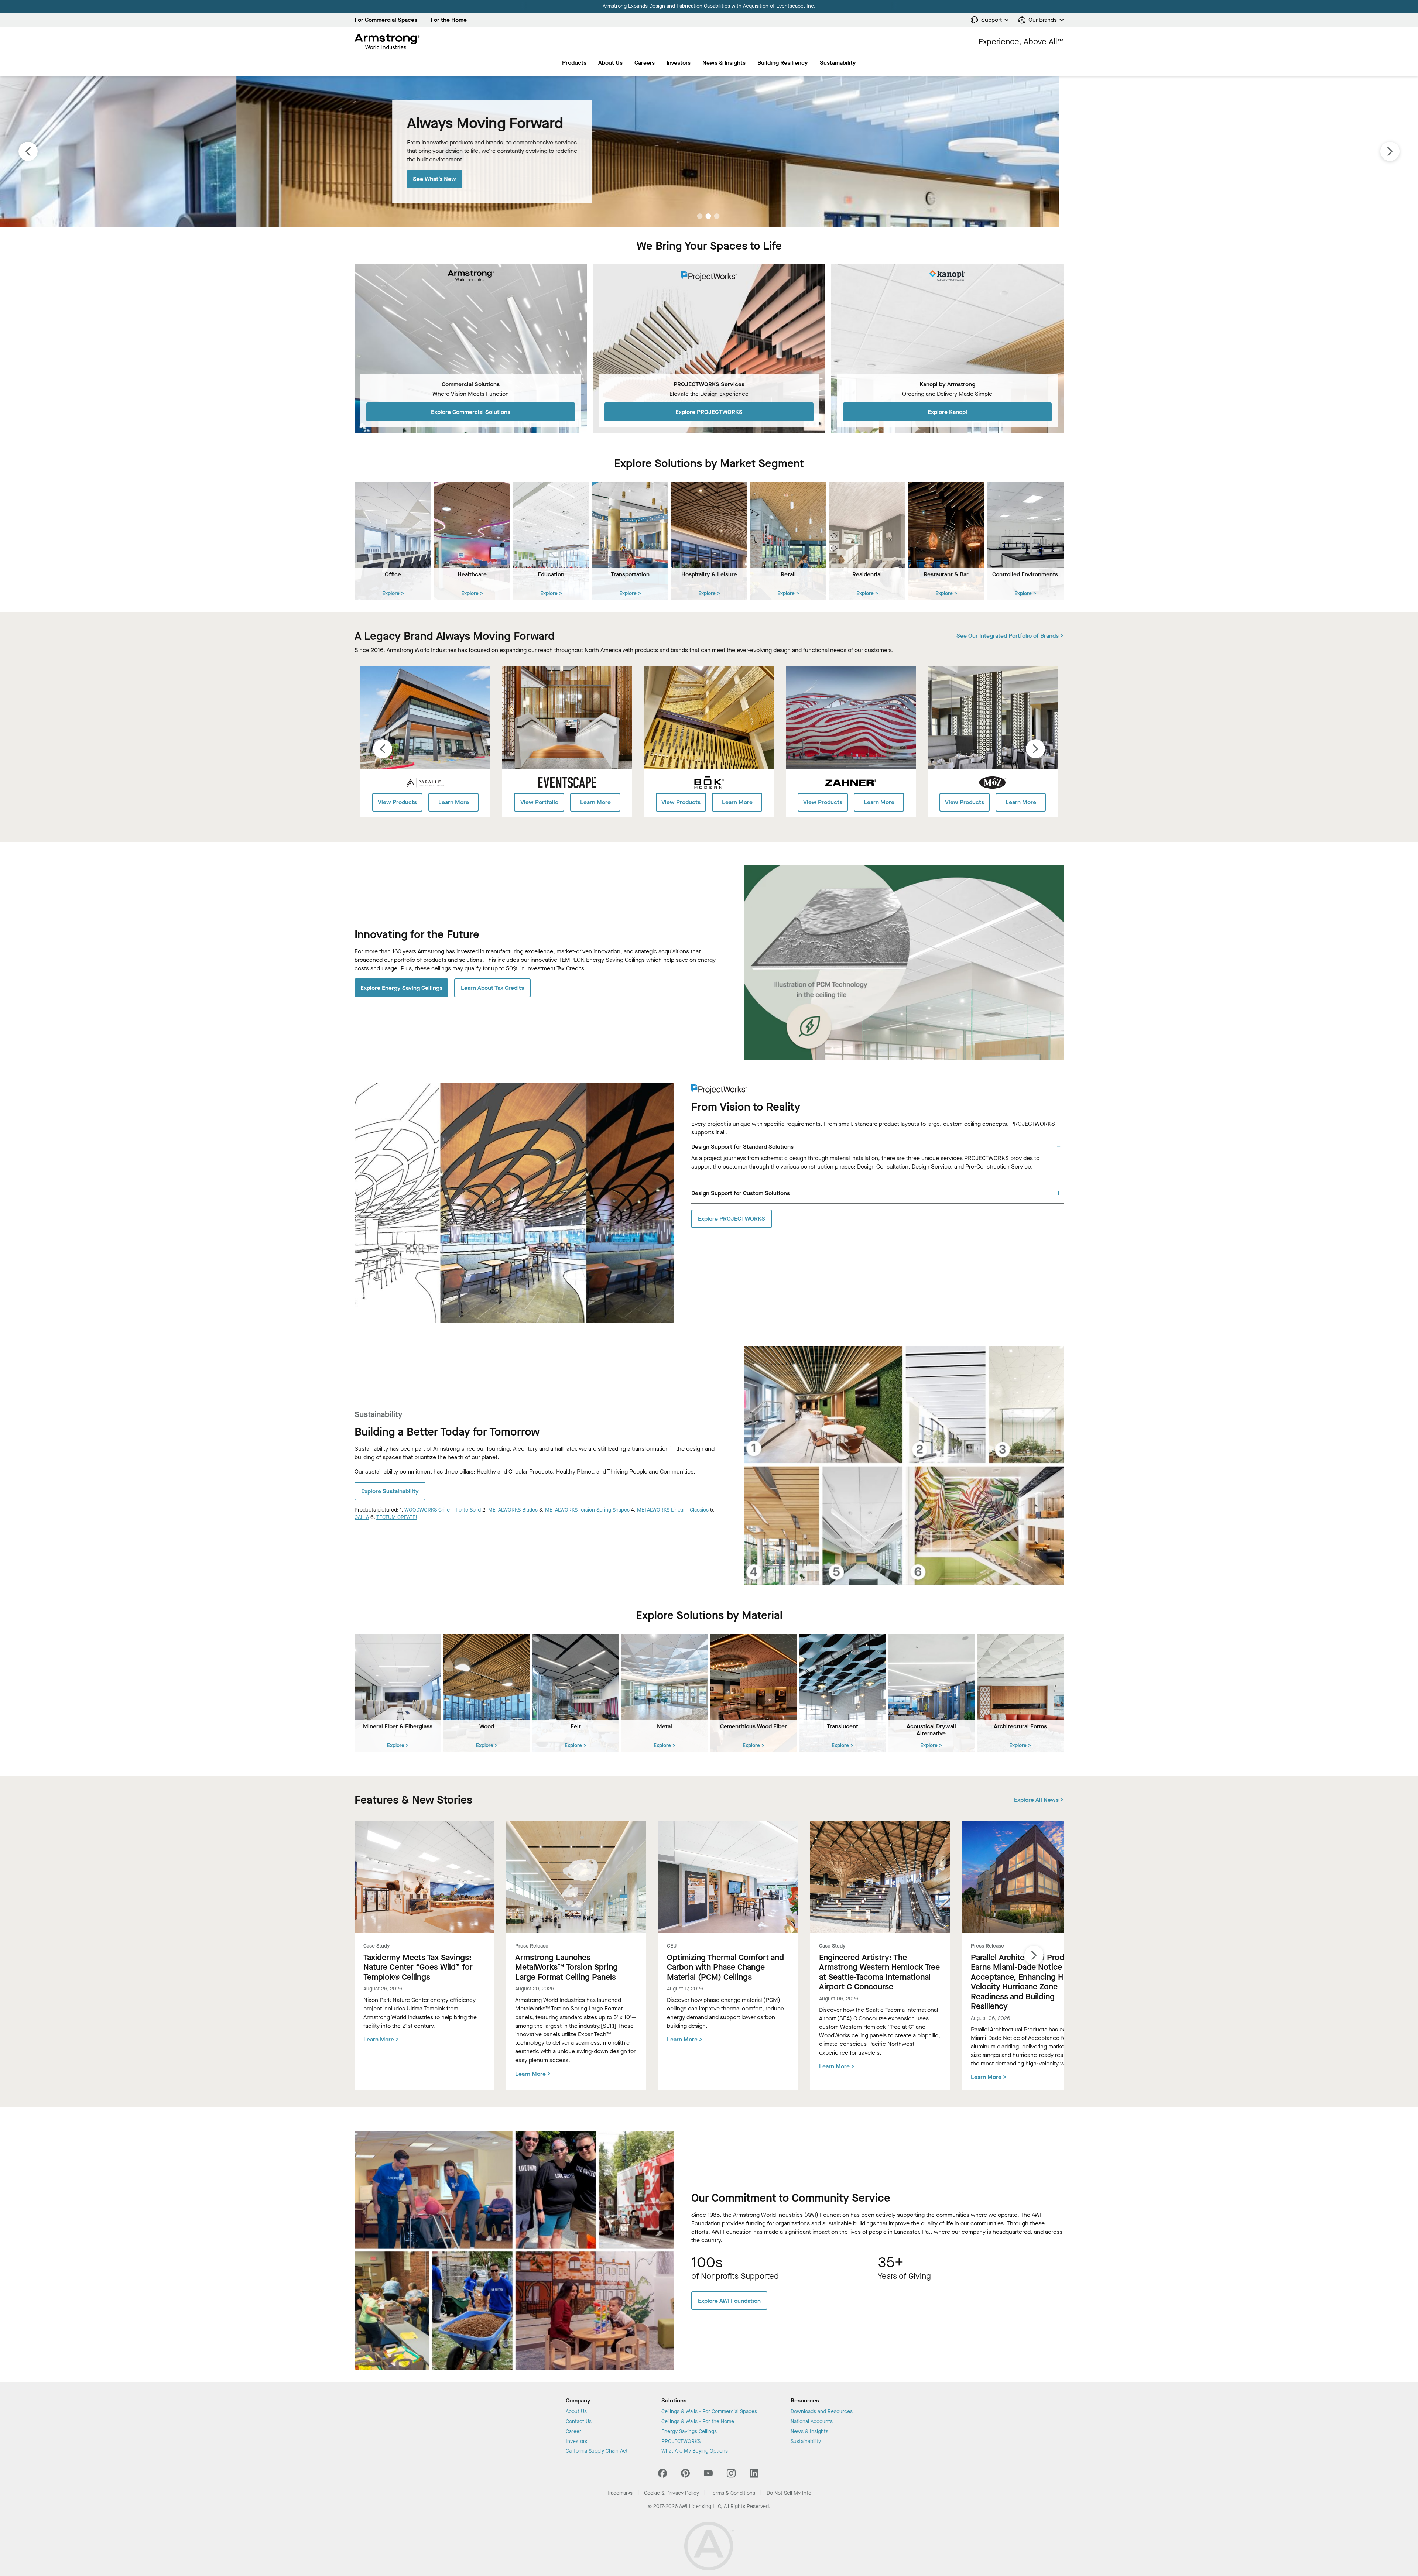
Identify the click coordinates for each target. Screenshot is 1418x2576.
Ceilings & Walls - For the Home (698, 2422)
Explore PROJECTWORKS (709, 412)
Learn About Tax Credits (492, 988)
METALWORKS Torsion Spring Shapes (587, 1510)
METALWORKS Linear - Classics (673, 1510)
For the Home (449, 20)
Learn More (454, 802)
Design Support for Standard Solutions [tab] (742, 1147)
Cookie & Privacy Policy (672, 2493)
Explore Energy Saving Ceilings (401, 988)
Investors (679, 63)
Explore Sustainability (390, 1491)
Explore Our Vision (201, 183)
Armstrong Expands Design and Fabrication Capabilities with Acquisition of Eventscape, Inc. (709, 6)
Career (573, 2432)
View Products (397, 802)
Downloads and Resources (822, 2412)
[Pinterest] (685, 2475)
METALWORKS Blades (513, 1510)
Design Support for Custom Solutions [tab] (741, 1193)
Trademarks (620, 2493)
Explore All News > (1039, 1800)
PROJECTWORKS (681, 2442)
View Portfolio (539, 802)
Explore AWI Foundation (729, 2301)
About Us (610, 63)
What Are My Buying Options (695, 2451)
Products (574, 63)
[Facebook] (663, 2475)
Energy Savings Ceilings (689, 2432)
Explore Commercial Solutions (471, 412)
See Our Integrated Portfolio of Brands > (1010, 636)
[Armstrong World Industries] (387, 42)
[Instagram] (731, 2475)
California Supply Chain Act (597, 2451)
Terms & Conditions (733, 2493)
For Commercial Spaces (386, 20)
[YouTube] (708, 2475)
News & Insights (724, 63)
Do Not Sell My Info (789, 2493)
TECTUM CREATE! (397, 1517)
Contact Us (579, 2422)
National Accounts (812, 2422)
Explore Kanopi (947, 412)
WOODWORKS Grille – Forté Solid (443, 1510)
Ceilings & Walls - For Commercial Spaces (709, 2412)
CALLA (362, 1517)
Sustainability (806, 2442)
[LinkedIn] (754, 2475)
